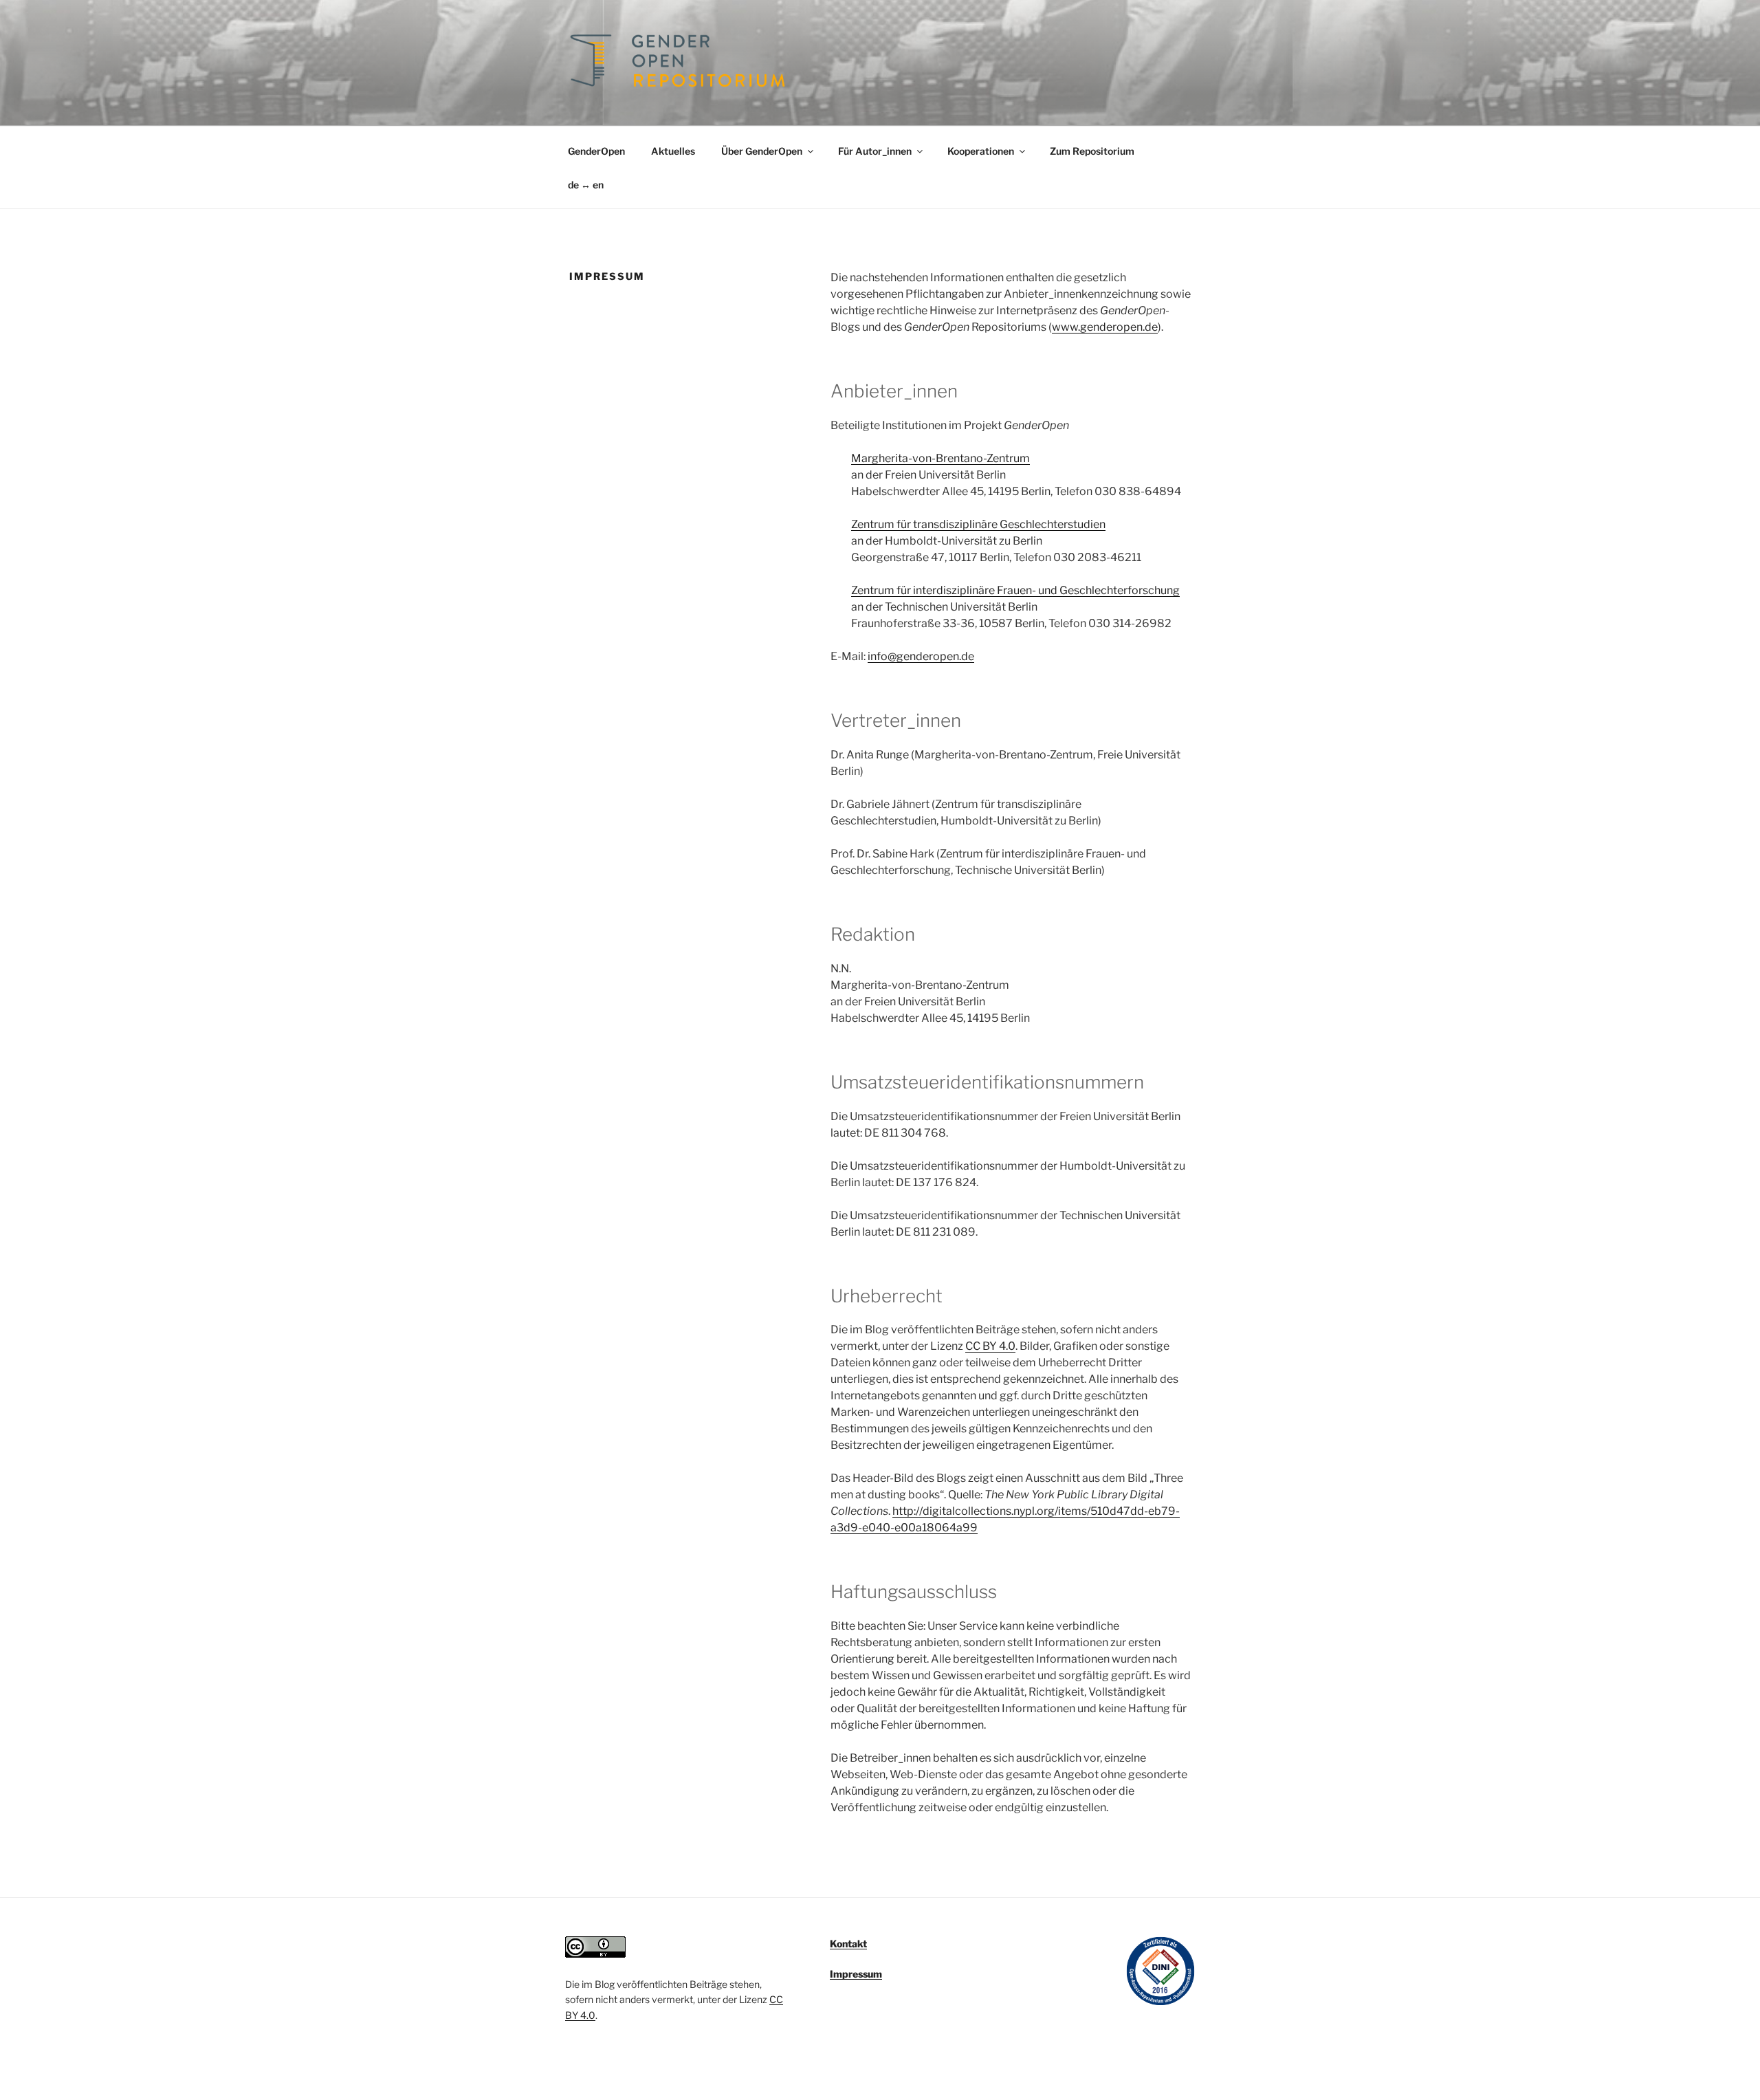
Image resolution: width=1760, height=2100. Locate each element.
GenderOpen (596, 151)
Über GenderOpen (762, 151)
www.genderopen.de (1105, 327)
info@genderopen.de (921, 656)
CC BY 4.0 (990, 1346)
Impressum (856, 1974)
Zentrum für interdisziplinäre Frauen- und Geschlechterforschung (1015, 590)
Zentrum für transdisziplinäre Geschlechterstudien (978, 524)
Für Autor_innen (875, 151)
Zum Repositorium (1092, 151)
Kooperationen (981, 151)
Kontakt (848, 1944)
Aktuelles (673, 151)
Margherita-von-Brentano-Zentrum (940, 458)
